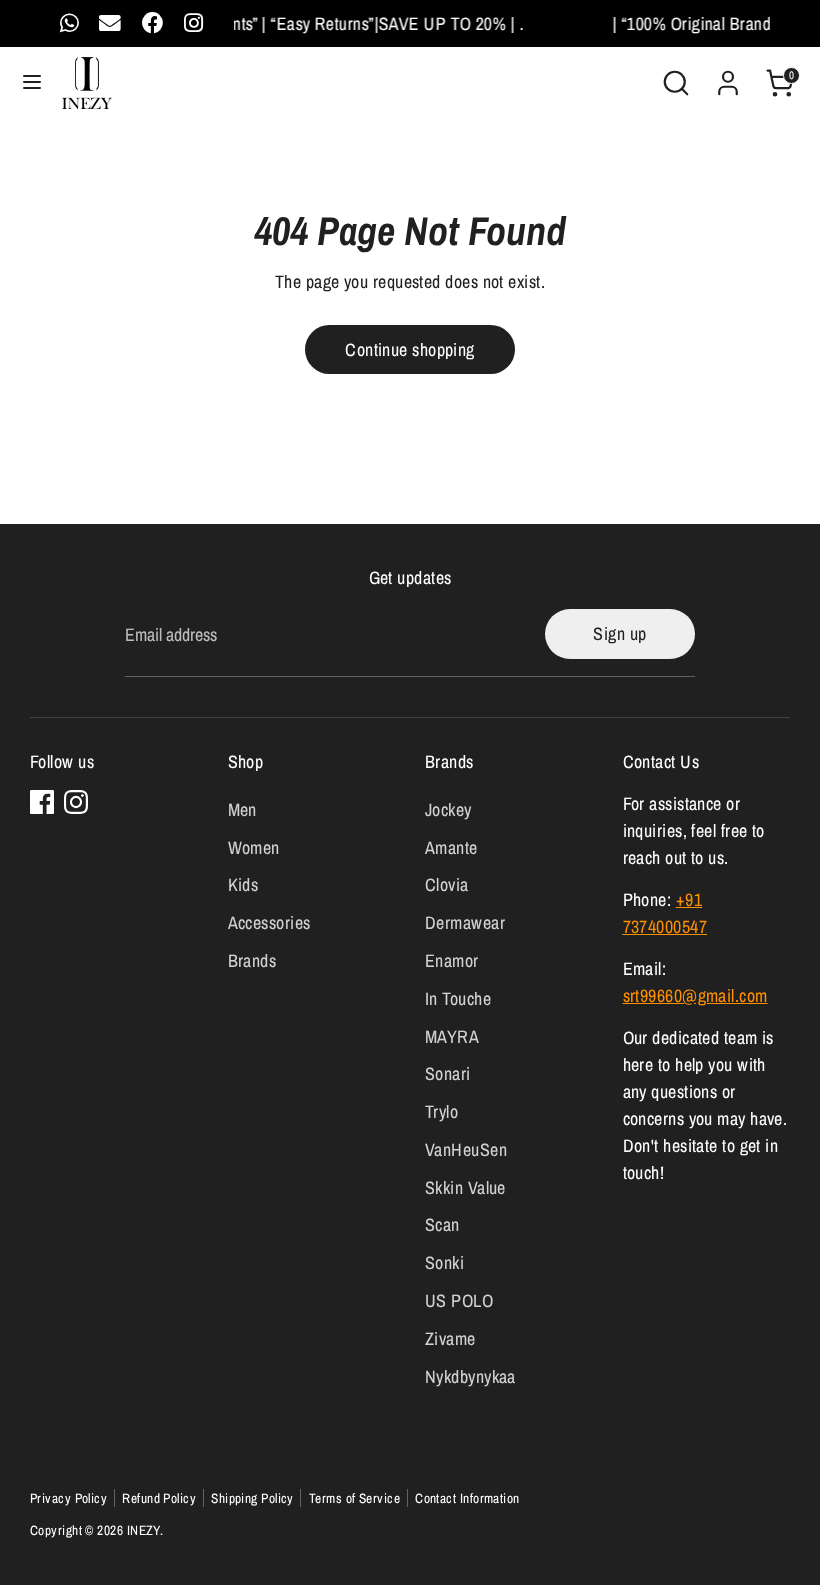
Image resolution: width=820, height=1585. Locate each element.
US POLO (459, 1300)
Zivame (450, 1338)
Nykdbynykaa (470, 1376)
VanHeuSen (466, 1149)
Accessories (269, 922)
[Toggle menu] (32, 82)
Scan (442, 1224)
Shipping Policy (252, 1498)
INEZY (143, 1530)
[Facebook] (42, 802)
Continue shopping (410, 349)
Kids (243, 884)
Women (254, 847)
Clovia (447, 884)
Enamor (452, 960)
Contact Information (467, 1498)
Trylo (441, 1111)
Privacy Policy (68, 1498)
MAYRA (452, 1036)
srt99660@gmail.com (695, 995)
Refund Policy (159, 1498)
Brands (252, 960)
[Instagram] (76, 802)
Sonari (448, 1073)
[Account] (728, 76)
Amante (451, 847)
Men (242, 809)
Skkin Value (465, 1187)
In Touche (458, 998)
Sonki (444, 1262)
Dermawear (465, 922)
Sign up (619, 633)
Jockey (448, 809)
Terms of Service (354, 1498)
